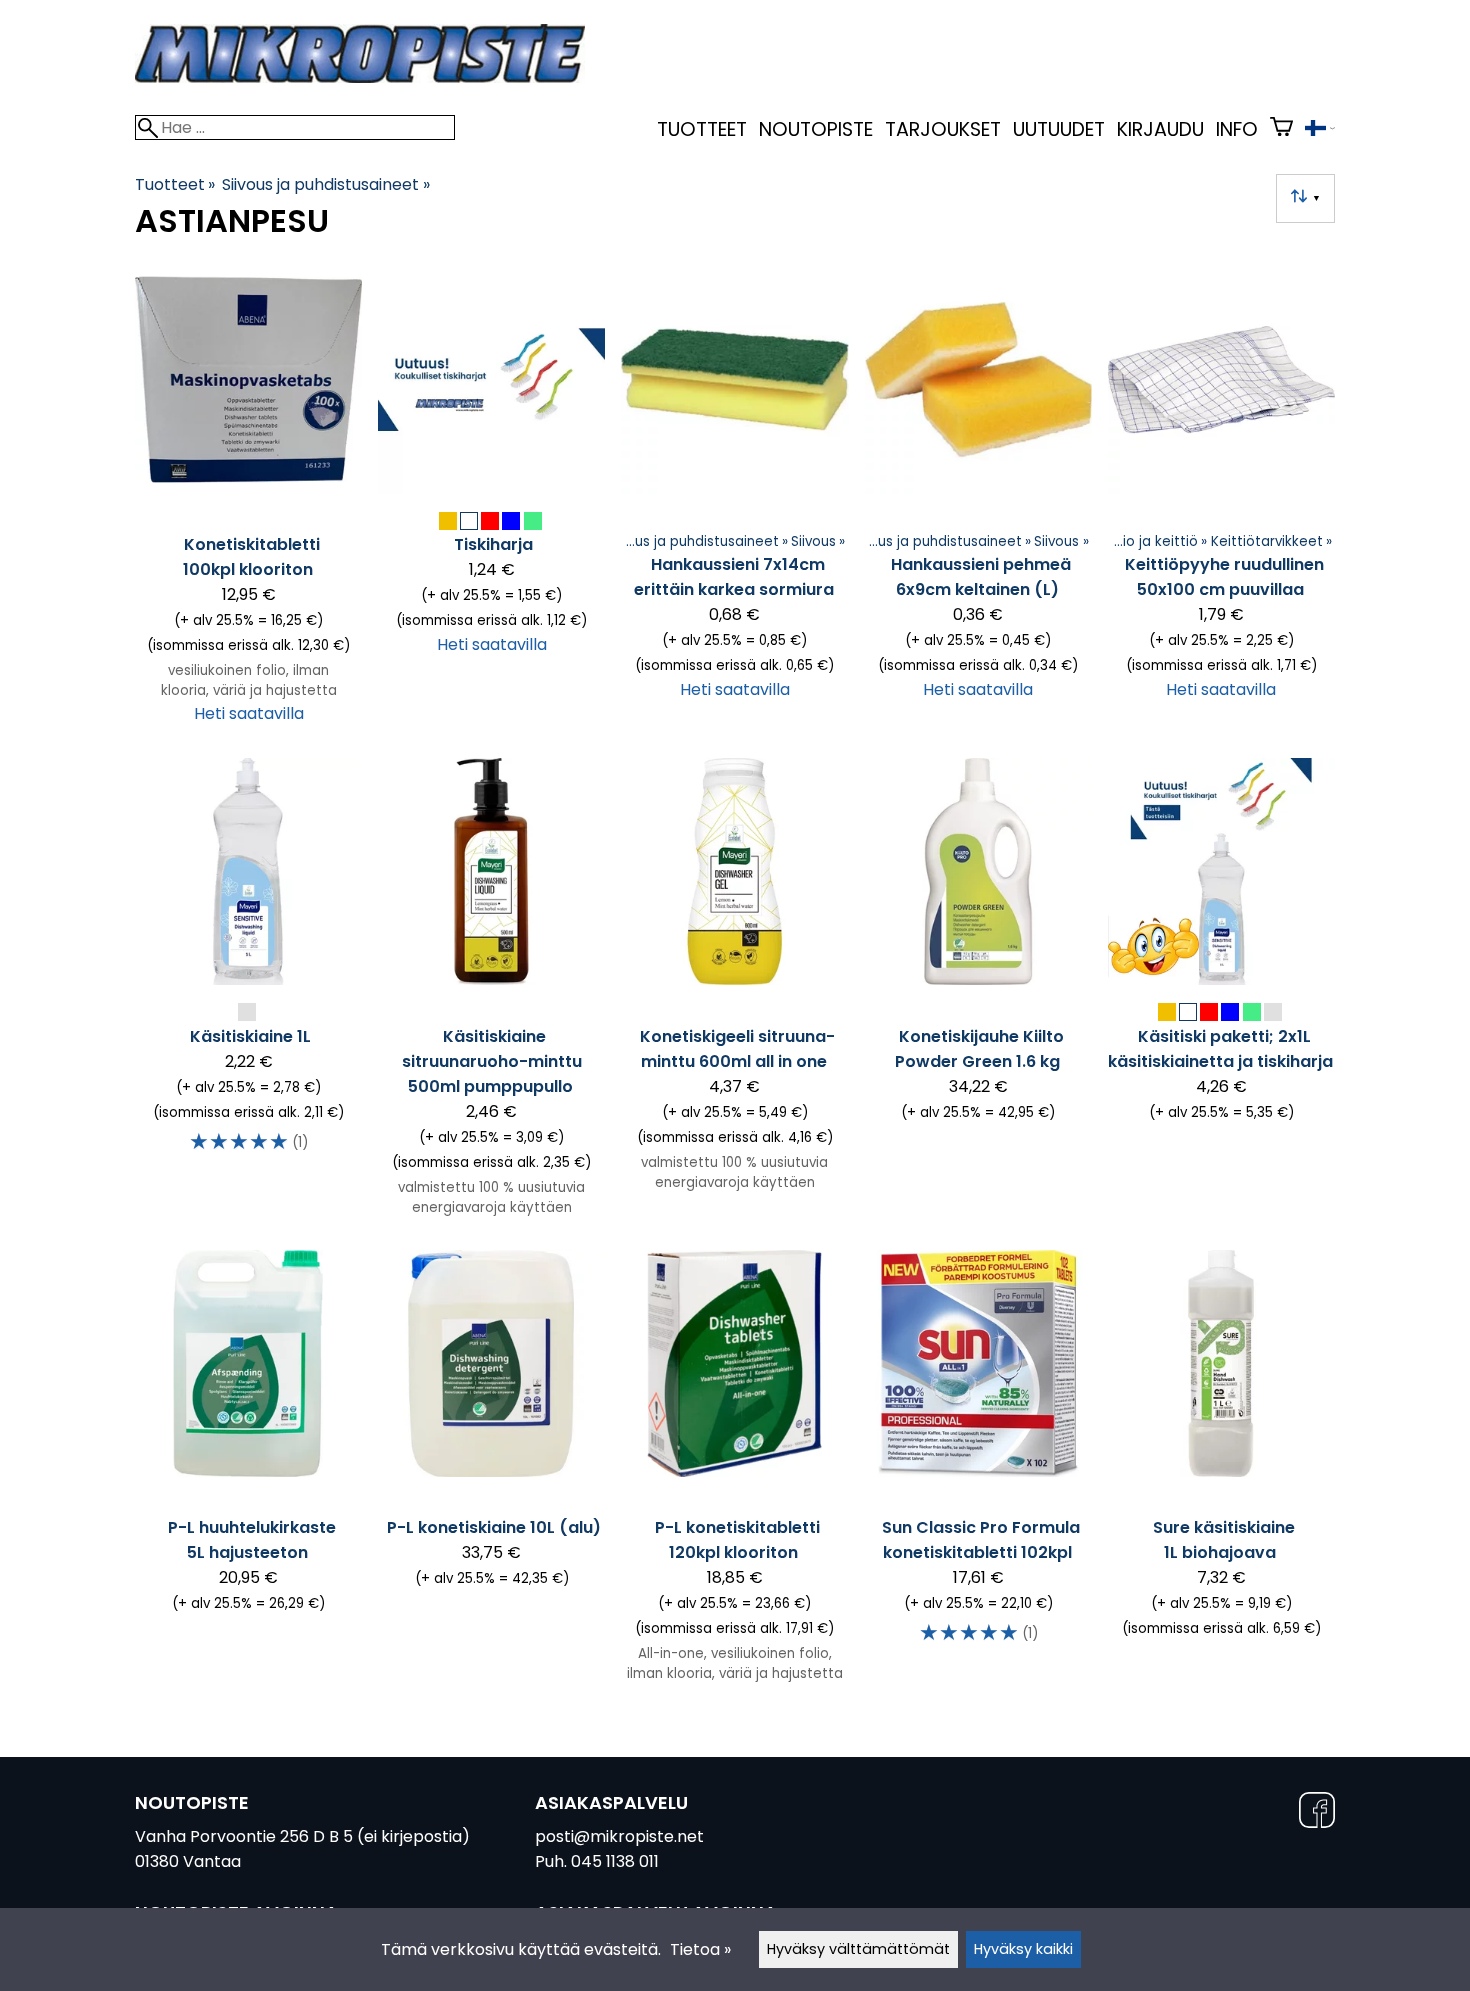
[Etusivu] (360, 77)
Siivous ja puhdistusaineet (325, 184)
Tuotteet (702, 129)
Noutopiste (816, 129)
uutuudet (1059, 129)
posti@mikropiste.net (619, 1836)
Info (1237, 129)
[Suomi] (1320, 130)
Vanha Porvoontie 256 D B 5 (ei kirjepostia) (302, 1836)
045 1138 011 (615, 1861)
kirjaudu (1160, 129)
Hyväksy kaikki (1023, 1949)
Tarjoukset (943, 129)
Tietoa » (700, 1949)
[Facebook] (1317, 1813)
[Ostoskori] (1281, 129)
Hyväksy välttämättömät (858, 1949)
